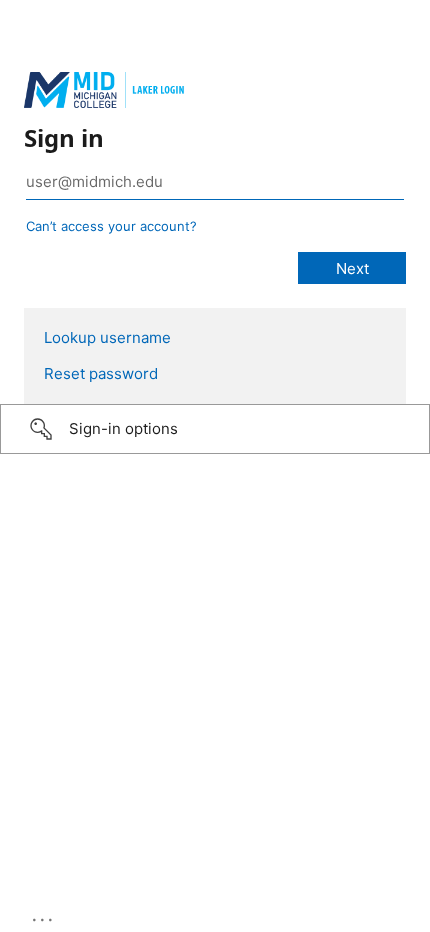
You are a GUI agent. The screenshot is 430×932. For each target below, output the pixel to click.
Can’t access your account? (111, 226)
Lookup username (107, 337)
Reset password (101, 373)
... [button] (44, 915)
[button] (215, 429)
